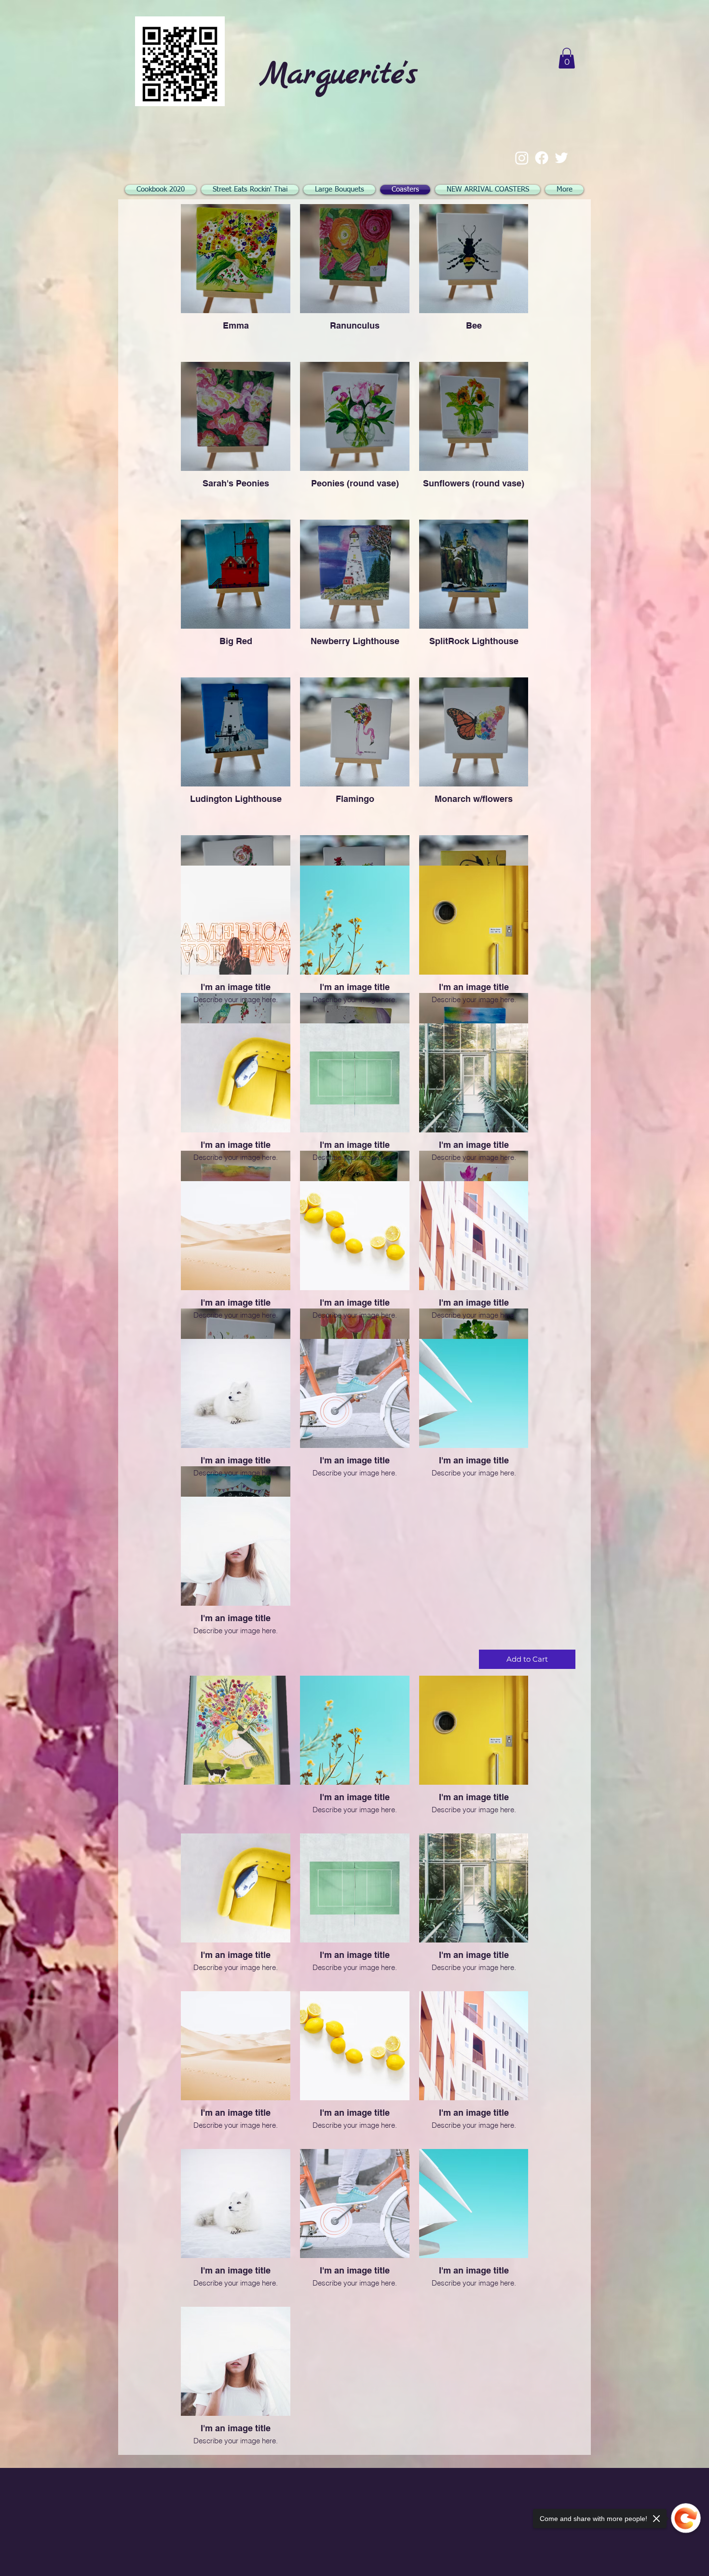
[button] (567, 58)
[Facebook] (542, 158)
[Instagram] (522, 158)
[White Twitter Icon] (561, 158)
